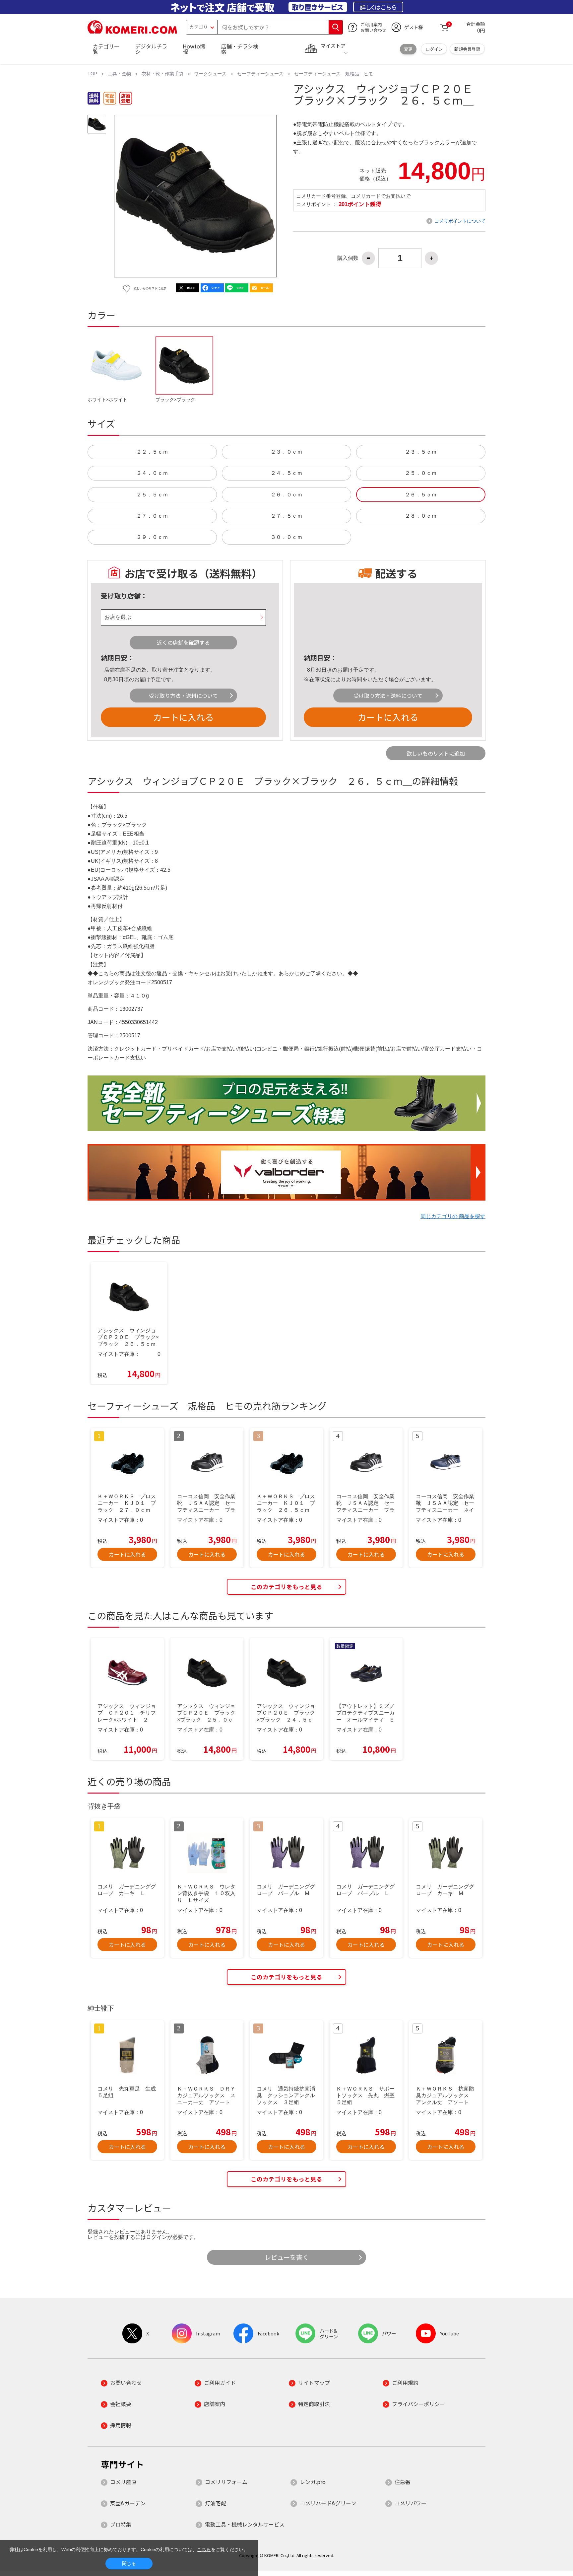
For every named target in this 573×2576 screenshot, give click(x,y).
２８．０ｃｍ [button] (421, 516)
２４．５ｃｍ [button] (286, 473)
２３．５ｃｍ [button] (421, 452)
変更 (408, 49)
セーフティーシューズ (260, 74)
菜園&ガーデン (128, 2503)
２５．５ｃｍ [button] (152, 495)
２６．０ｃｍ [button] (286, 495)
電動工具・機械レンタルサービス (245, 2524)
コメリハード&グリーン (328, 2503)
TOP (92, 74)
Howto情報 (194, 49)
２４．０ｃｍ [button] (152, 473)
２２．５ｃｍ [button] (152, 452)
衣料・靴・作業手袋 (162, 74)
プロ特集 (121, 2524)
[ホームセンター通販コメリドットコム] (132, 32)
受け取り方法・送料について (183, 696)
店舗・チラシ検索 (240, 49)
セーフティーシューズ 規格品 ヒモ (334, 74)
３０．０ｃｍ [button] (286, 537)
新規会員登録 (467, 49)
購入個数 (348, 258)
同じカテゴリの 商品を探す (453, 1216)
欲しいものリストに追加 (436, 753)
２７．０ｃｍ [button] (152, 516)
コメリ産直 (123, 2482)
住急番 (403, 2482)
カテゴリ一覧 (106, 49)
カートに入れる (183, 717)
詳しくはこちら (378, 7)
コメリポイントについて (460, 221)
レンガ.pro (313, 2482)
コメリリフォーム (226, 2482)
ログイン (434, 49)
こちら (204, 2549)
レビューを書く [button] (287, 2257)
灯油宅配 (216, 2503)
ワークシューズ (210, 74)
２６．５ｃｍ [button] (421, 495)
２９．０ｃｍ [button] (152, 537)
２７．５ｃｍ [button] (286, 516)
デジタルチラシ (151, 49)
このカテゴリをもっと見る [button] (286, 1587)
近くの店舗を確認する (183, 642)
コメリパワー (411, 2503)
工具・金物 (119, 74)
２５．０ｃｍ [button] (421, 473)
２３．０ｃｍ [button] (286, 452)
